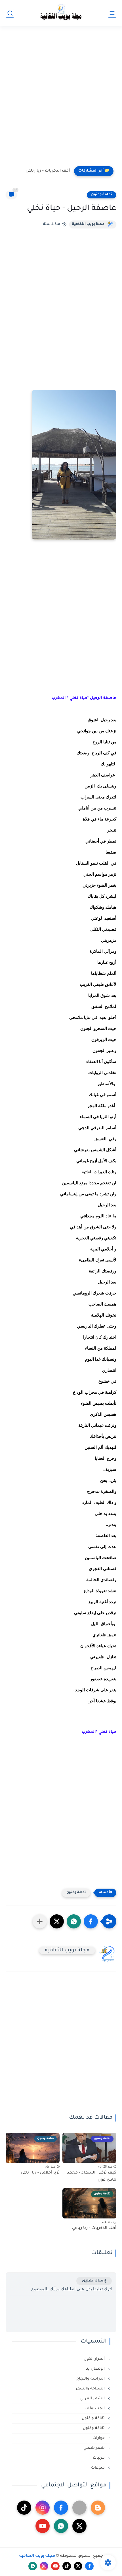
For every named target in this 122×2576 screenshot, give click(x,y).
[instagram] (43, 2508)
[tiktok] (24, 2508)
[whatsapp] (61, 2526)
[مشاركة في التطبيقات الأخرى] (40, 1921)
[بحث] (10, 13)
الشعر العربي (93, 2399)
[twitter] (79, 2526)
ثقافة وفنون (102, 195)
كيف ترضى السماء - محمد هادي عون (92, 2177)
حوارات (99, 2438)
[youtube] (43, 2526)
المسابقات (95, 2409)
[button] (91, 1921)
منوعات (98, 2468)
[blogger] (98, 2508)
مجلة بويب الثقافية (88, 224)
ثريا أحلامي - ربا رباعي (40, 2173)
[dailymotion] (79, 2508)
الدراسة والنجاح (91, 2379)
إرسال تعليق (94, 2281)
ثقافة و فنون (94, 2418)
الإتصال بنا (96, 2369)
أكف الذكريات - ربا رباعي (48, 171)
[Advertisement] (61, 98)
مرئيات (99, 2458)
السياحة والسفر (91, 2389)
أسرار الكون (95, 2359)
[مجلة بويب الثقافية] (61, 13)
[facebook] (61, 2508)
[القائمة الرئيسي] (112, 13)
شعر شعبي (95, 2448)
